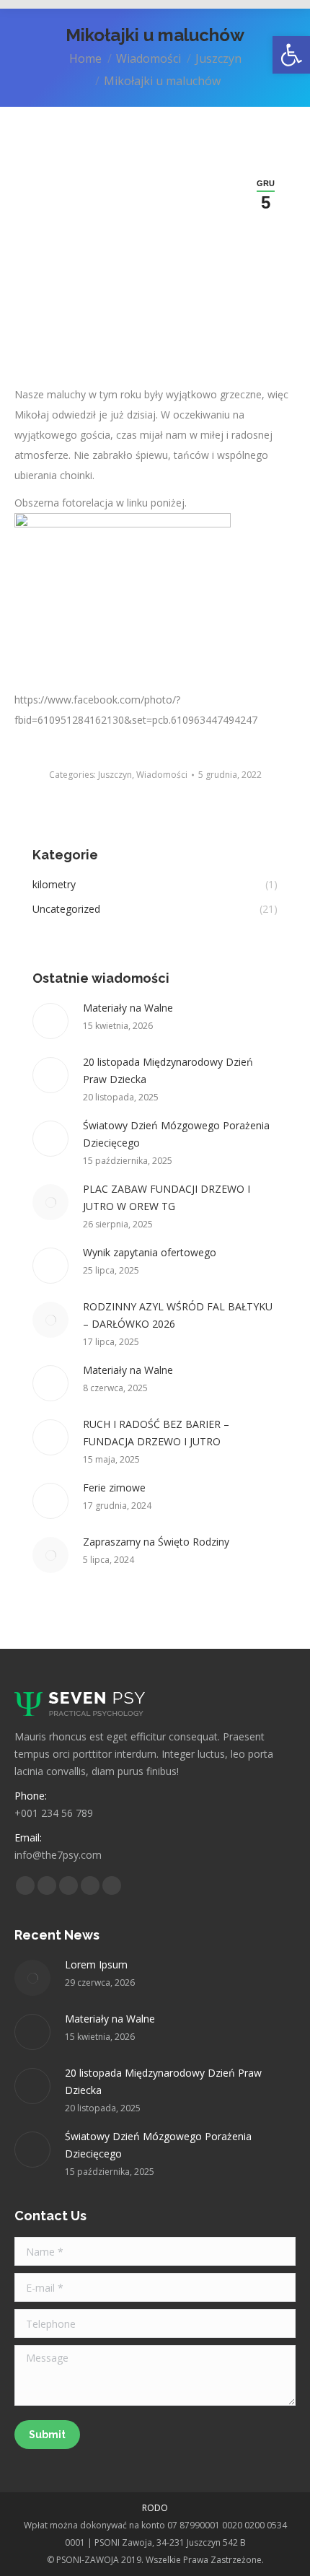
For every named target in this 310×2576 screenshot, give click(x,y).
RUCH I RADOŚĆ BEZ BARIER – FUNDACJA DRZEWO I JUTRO (156, 1433)
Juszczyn (115, 775)
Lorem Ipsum (96, 1964)
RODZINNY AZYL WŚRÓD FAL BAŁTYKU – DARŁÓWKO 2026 (178, 1315)
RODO (155, 2508)
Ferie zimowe (114, 1488)
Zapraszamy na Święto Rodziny (156, 1542)
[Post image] (50, 1021)
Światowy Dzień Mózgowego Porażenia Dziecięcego (176, 1134)
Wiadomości (162, 775)
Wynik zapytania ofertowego (150, 1252)
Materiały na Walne (128, 1008)
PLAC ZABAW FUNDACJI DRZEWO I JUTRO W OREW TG (167, 1197)
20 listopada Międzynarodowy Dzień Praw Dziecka (168, 1070)
